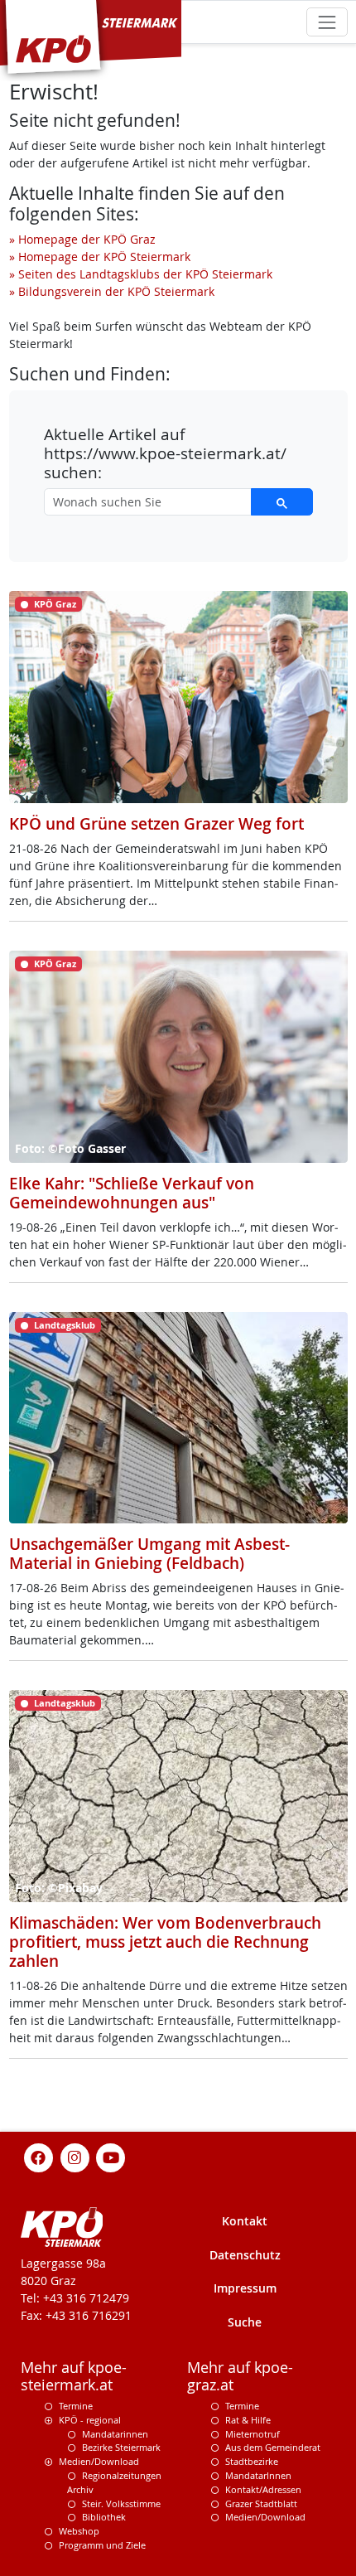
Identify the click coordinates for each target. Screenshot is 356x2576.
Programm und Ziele (102, 2545)
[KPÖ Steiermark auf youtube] (111, 2156)
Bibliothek (104, 2517)
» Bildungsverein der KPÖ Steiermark (112, 291)
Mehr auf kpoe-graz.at (240, 2376)
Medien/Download (99, 2461)
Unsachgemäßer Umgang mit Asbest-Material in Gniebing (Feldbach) (149, 1554)
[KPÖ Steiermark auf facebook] (39, 2156)
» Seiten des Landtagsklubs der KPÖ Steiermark (141, 274)
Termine (76, 2406)
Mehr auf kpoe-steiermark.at (74, 2376)
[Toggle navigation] (327, 22)
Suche (245, 2322)
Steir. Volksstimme (121, 2503)
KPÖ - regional (90, 2420)
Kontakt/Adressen (263, 2489)
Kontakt (245, 2221)
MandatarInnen (258, 2475)
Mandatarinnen (115, 2434)
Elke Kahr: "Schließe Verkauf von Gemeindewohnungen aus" (132, 1193)
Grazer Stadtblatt (261, 2503)
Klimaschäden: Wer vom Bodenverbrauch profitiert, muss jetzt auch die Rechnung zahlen (165, 1942)
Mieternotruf (253, 2434)
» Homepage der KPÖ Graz (82, 239)
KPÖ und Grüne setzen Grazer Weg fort (156, 824)
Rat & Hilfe (248, 2420)
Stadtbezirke (252, 2461)
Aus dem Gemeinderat (273, 2447)
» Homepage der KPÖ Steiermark (100, 257)
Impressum (245, 2288)
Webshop (79, 2531)
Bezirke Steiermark (121, 2447)
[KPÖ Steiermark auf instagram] (75, 2156)
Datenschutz (245, 2255)
